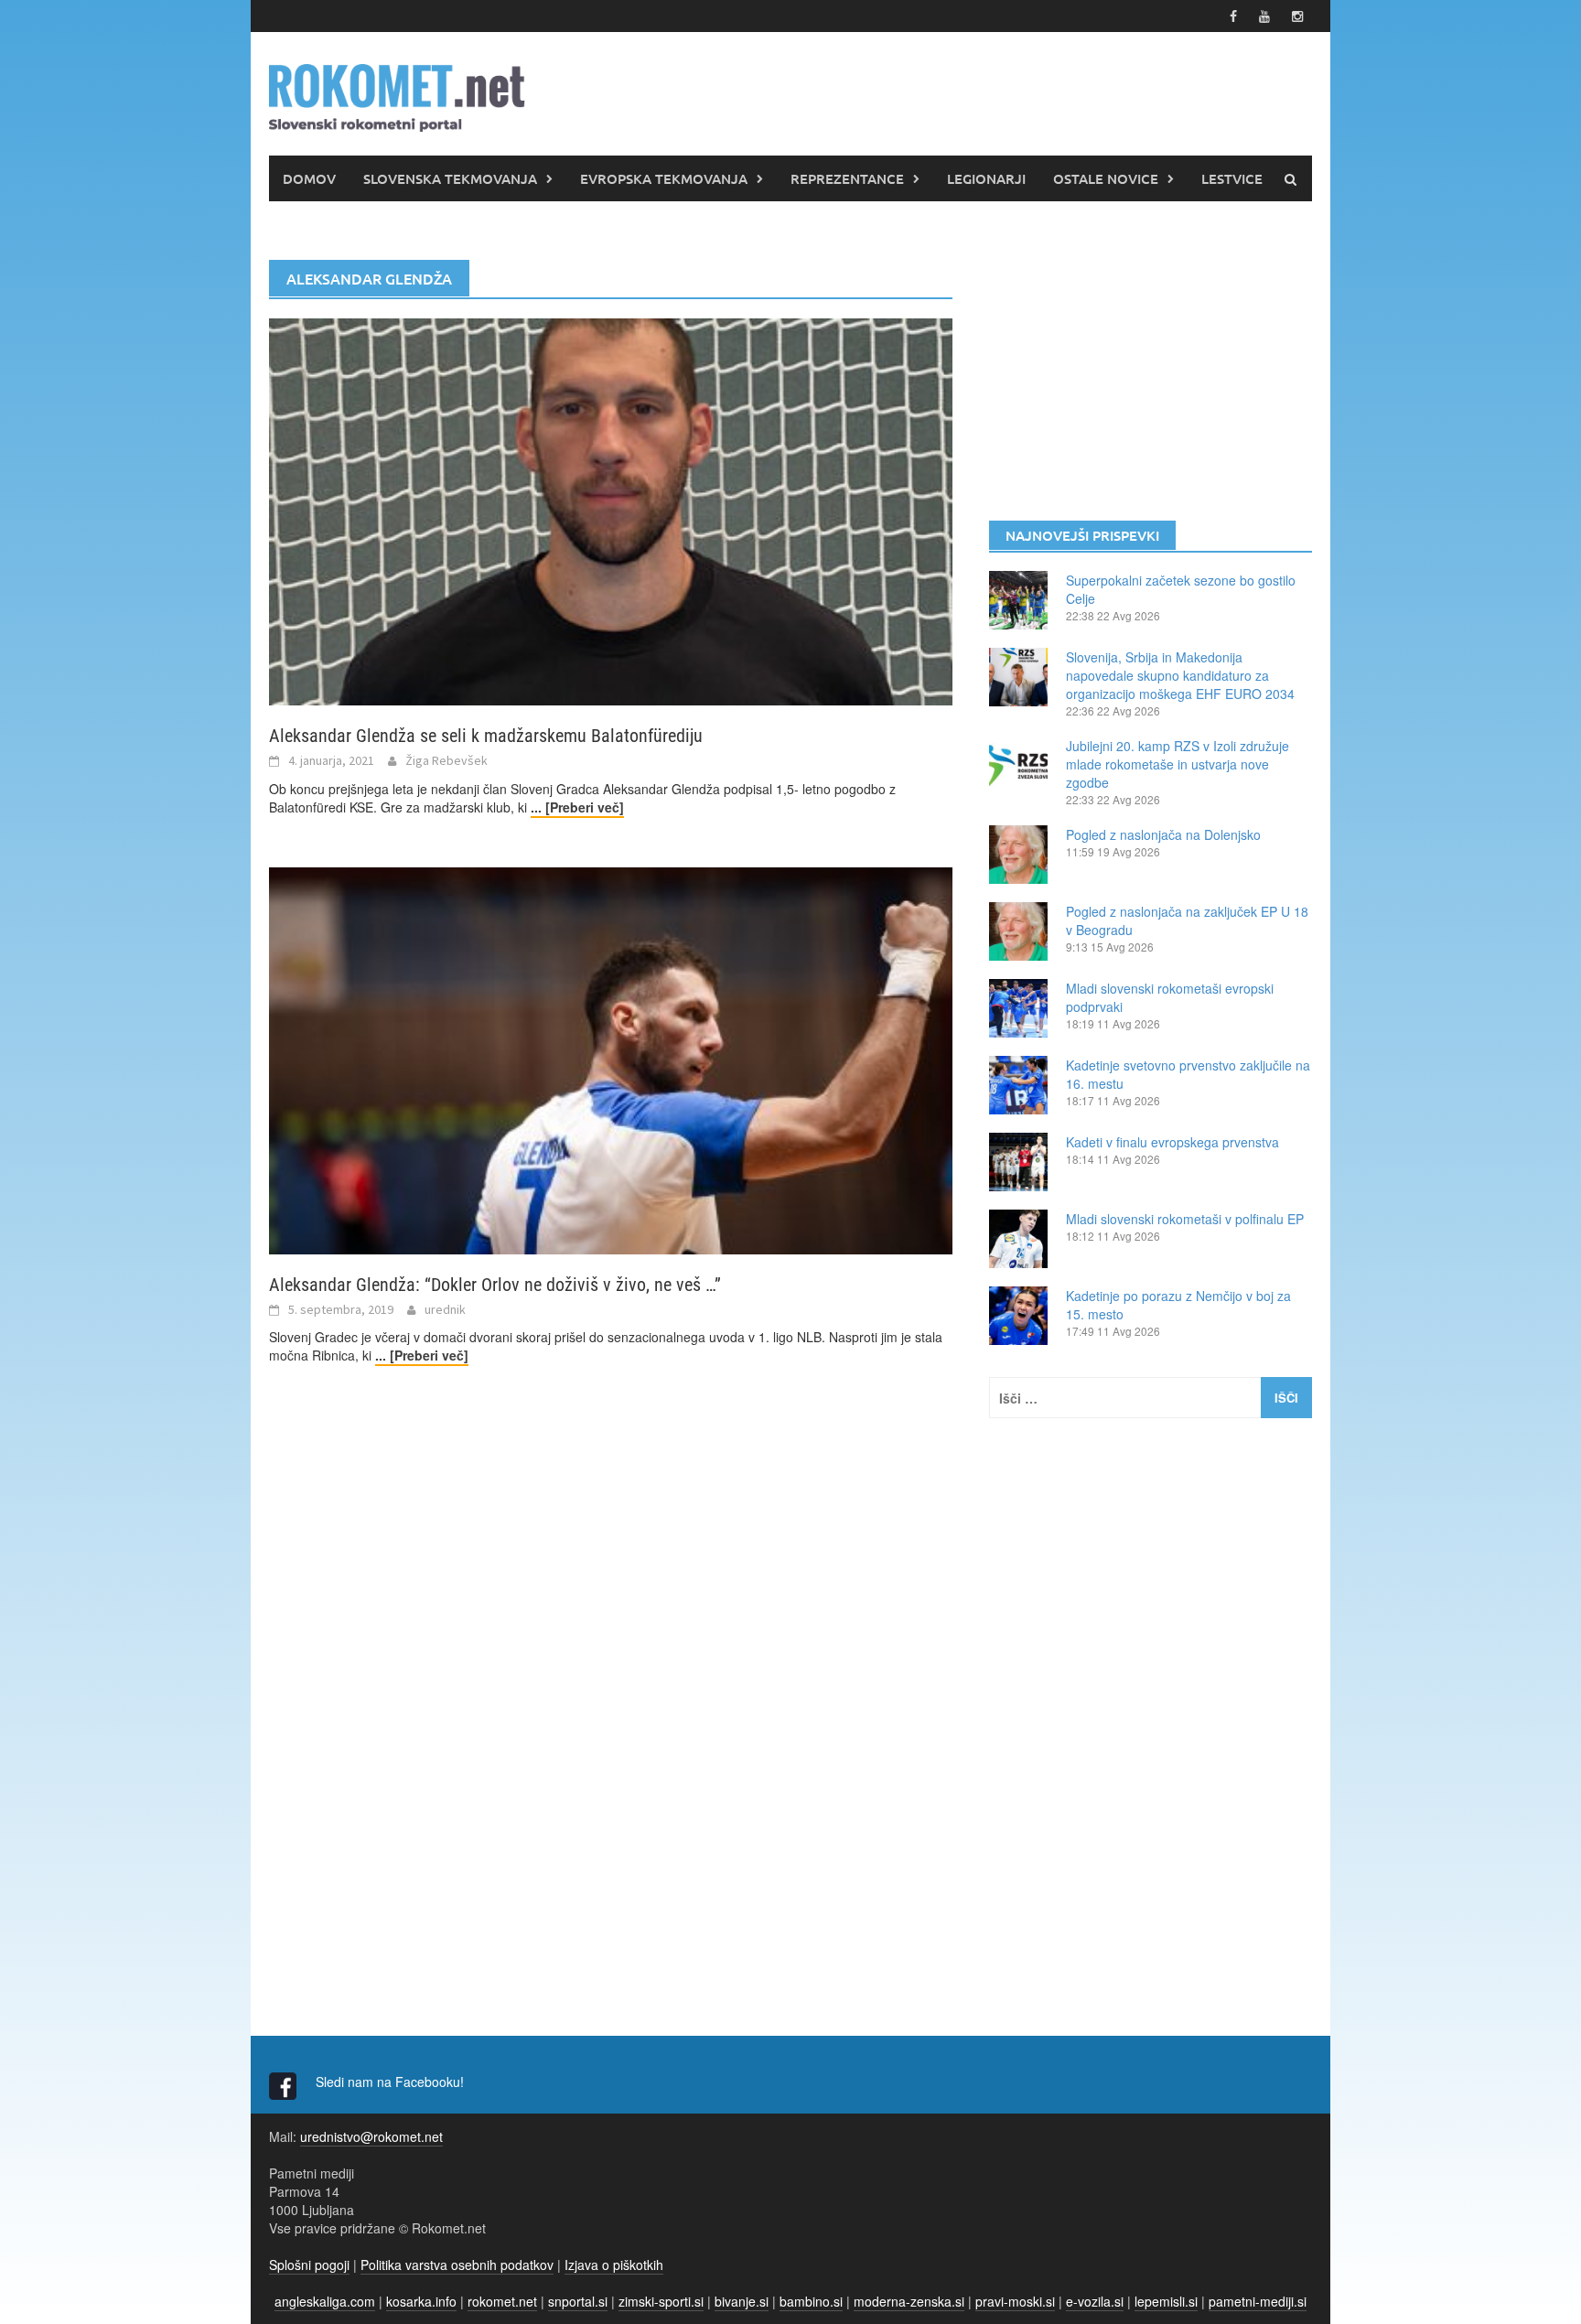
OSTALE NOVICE (1106, 178)
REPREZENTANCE (847, 178)
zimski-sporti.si (661, 2301)
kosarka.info (421, 2301)
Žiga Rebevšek (446, 760)
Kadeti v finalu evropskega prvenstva (1172, 1142)
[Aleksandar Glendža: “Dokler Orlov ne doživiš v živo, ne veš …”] (611, 1059)
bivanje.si (742, 2301)
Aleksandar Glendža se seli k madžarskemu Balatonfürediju (486, 736)
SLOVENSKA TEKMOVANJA (450, 178)
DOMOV (309, 178)
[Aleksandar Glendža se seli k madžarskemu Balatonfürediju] (611, 510)
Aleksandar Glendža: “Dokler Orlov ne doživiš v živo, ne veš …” (495, 1285)
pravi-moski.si (1015, 2301)
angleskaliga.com (325, 2301)
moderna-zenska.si (909, 2301)
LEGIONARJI (986, 178)
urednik (445, 1309)
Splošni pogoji (309, 2265)
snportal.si (578, 2301)
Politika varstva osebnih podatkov (457, 2265)
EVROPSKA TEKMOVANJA (664, 178)
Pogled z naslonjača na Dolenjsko (1163, 834)
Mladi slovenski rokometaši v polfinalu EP (1185, 1219)
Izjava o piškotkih (614, 2265)
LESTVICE (1232, 178)
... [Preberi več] (577, 807)
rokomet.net (502, 2301)
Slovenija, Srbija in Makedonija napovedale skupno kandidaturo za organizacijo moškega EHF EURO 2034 (1180, 675)
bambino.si (811, 2301)
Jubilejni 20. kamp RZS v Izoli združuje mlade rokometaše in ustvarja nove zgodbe (1178, 764)
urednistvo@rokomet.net (371, 2136)
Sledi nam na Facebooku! (392, 2082)
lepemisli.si (1166, 2301)
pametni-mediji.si (1258, 2301)
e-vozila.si (1095, 2301)
